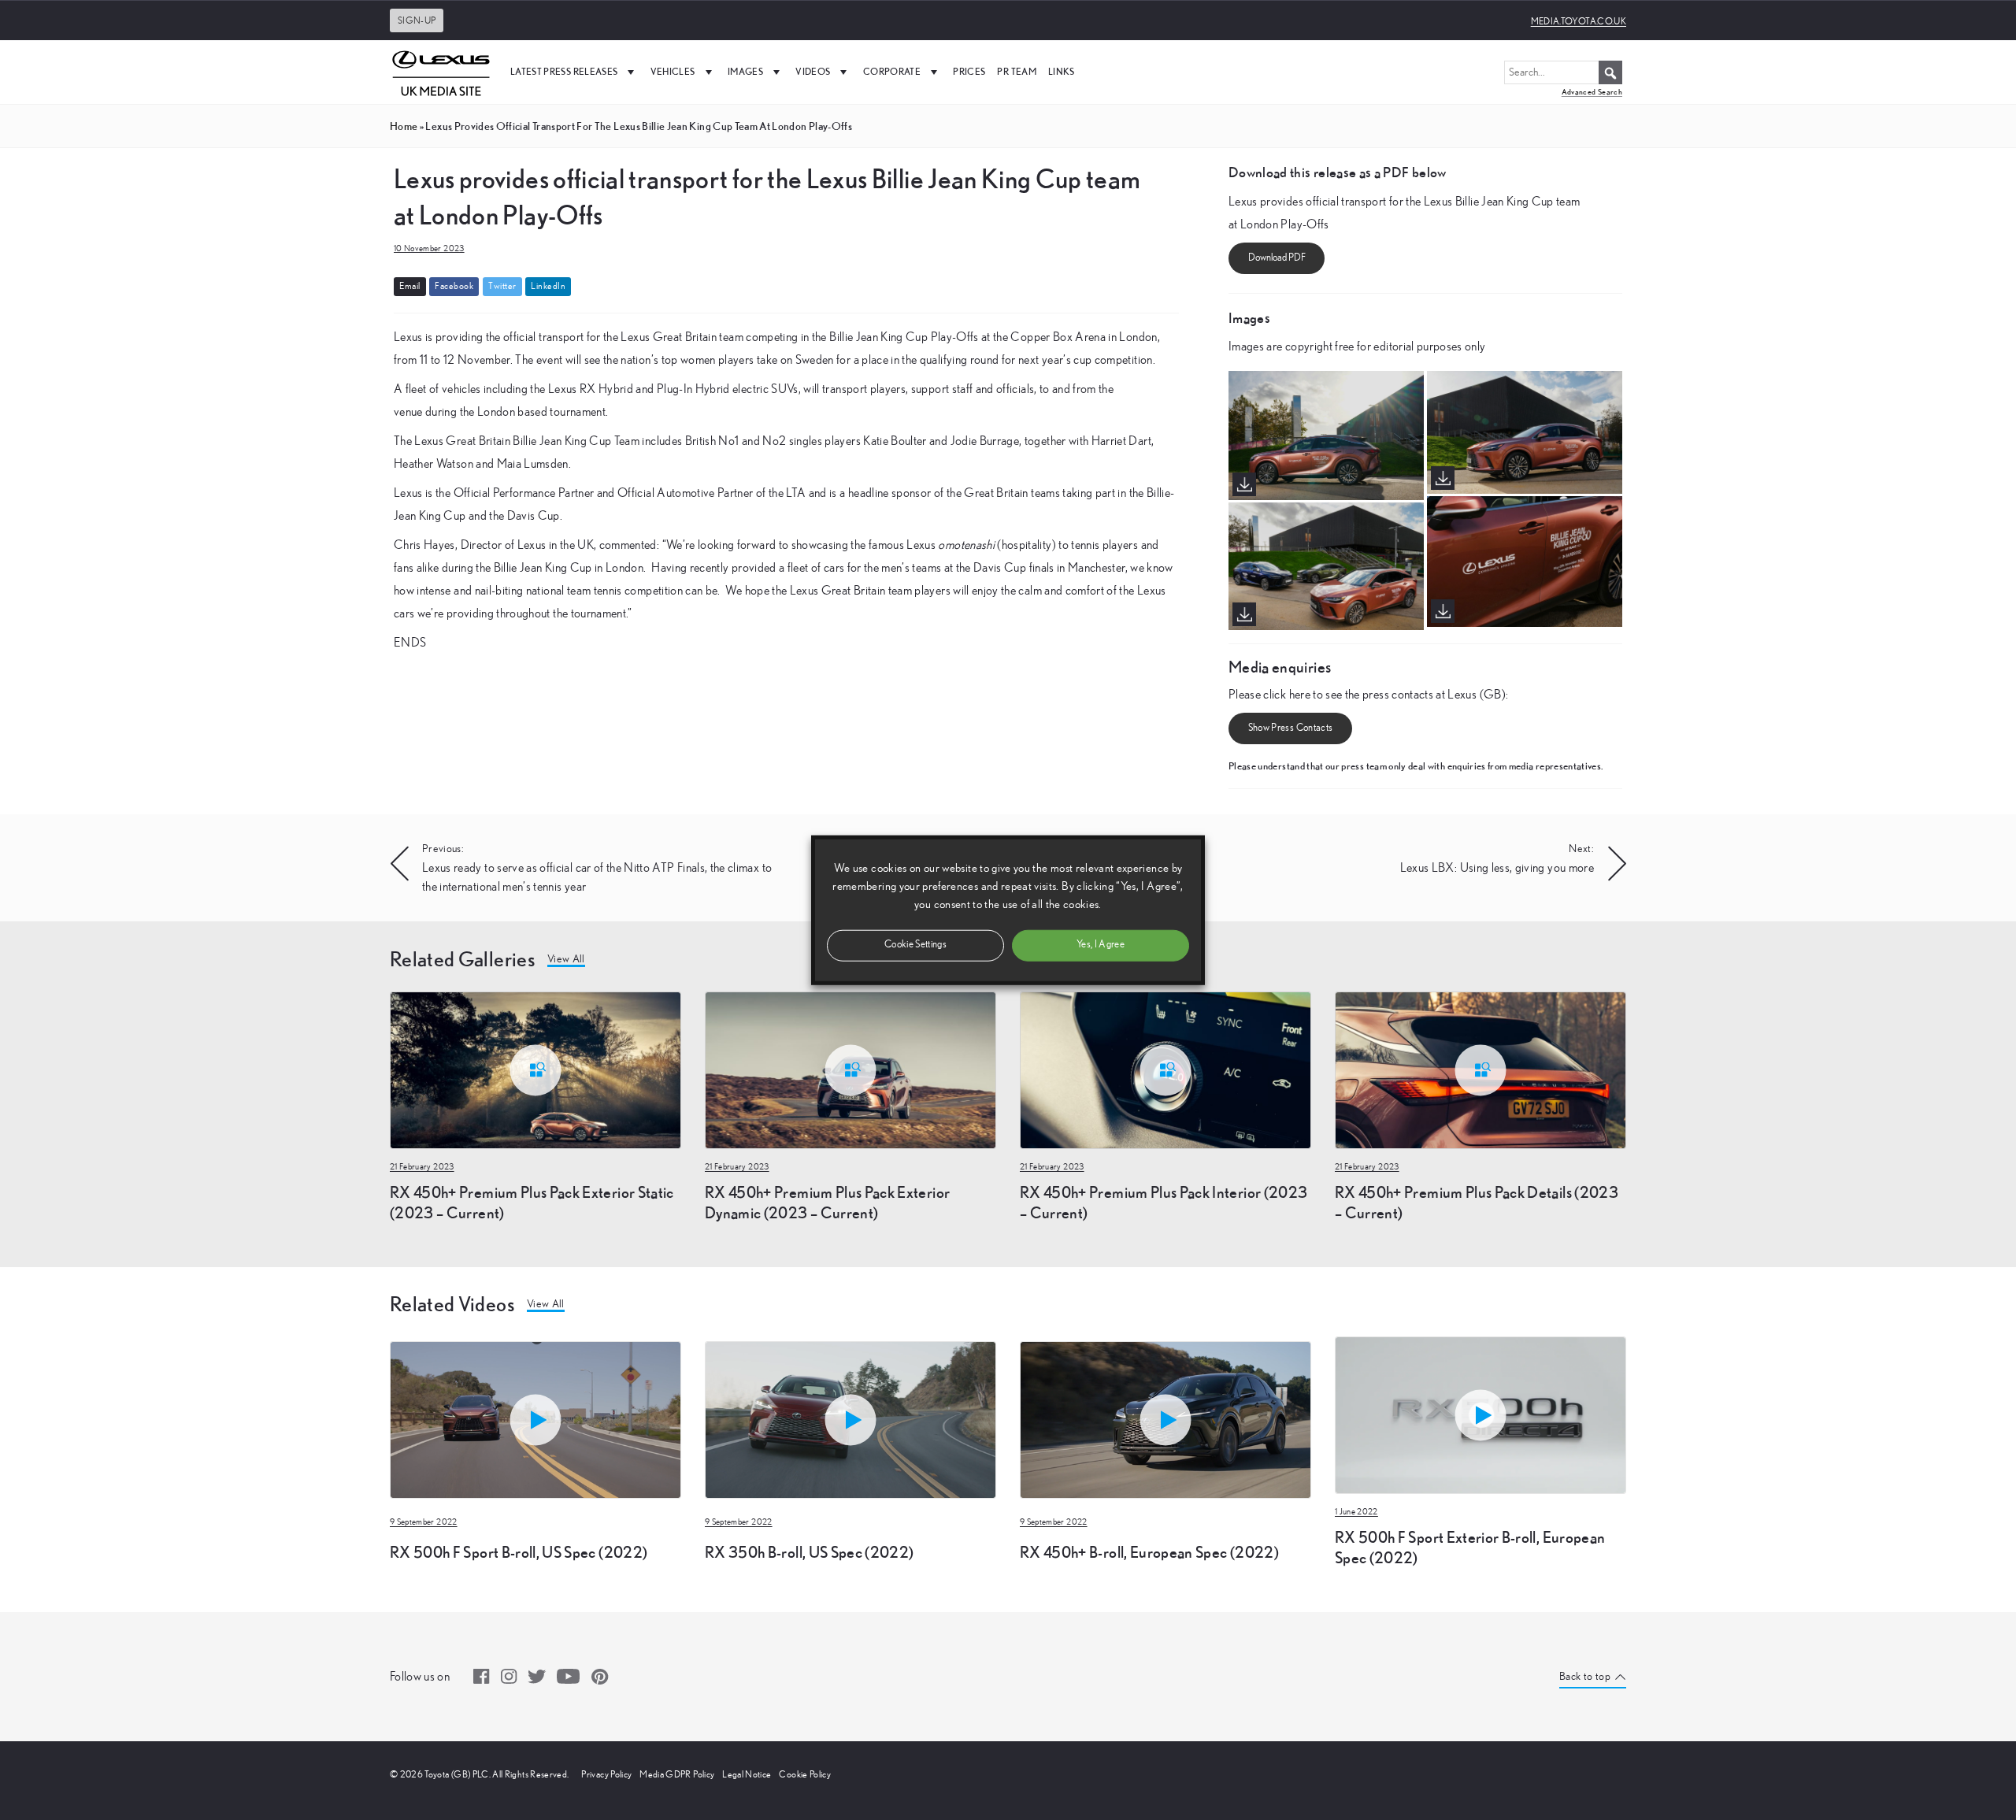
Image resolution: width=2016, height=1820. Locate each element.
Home (404, 126)
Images (745, 71)
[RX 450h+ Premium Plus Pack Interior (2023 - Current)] (1165, 1069)
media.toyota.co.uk (1579, 21)
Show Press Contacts (1291, 728)
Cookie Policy (805, 1774)
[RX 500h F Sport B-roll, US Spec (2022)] (535, 1339)
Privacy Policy (606, 1774)
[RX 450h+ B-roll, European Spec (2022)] (1165, 1339)
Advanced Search (1592, 92)
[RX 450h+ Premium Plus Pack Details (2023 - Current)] (1480, 1069)
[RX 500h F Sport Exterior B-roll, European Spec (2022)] (1480, 1414)
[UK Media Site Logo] (441, 72)
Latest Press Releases (564, 71)
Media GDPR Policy (677, 1774)
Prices (969, 71)
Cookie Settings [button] (915, 945)
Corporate (892, 71)
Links (1062, 71)
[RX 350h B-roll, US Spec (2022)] (850, 1339)
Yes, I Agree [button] (1101, 945)
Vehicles (673, 71)
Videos (813, 71)
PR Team (1016, 71)
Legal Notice (747, 1774)
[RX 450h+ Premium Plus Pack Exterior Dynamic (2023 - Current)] (850, 1069)
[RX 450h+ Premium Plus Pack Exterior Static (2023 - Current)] (535, 1069)
